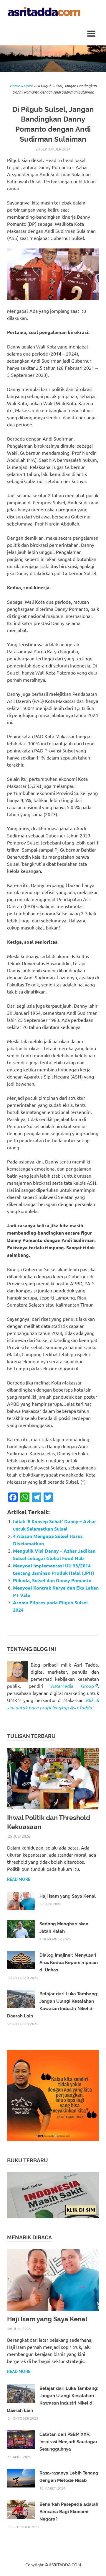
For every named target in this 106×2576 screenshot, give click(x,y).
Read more (19, 1879)
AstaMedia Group (72, 1686)
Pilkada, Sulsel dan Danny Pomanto (52, 1580)
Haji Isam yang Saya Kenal (68, 1896)
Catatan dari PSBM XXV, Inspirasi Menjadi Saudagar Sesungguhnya (68, 2442)
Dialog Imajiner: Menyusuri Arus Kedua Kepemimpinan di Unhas (69, 1963)
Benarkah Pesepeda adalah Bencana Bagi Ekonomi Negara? (69, 2512)
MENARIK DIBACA (29, 2237)
